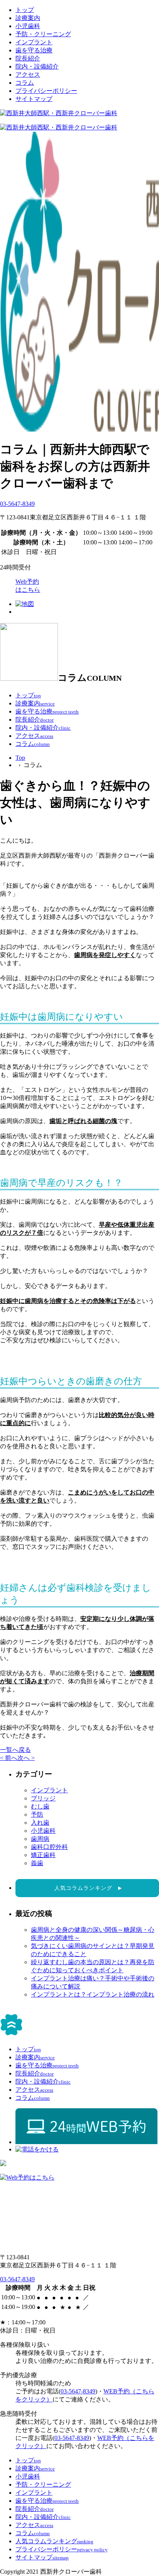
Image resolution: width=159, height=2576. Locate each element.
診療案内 (28, 18)
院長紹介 (28, 58)
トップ (25, 10)
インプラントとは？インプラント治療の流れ (93, 1994)
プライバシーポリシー (46, 91)
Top (20, 758)
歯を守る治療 (34, 50)
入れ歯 (40, 1823)
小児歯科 (28, 26)
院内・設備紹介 (37, 66)
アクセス (28, 75)
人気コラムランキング (87, 1888)
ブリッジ (43, 1798)
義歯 (37, 1863)
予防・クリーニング (43, 34)
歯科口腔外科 (49, 1847)
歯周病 (40, 1839)
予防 (37, 1814)
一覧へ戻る (15, 1750)
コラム (25, 83)
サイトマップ (34, 99)
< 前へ (9, 1758)
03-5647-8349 (17, 504)
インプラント (34, 42)
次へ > (26, 1758)
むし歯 (40, 1806)
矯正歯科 (43, 1855)
